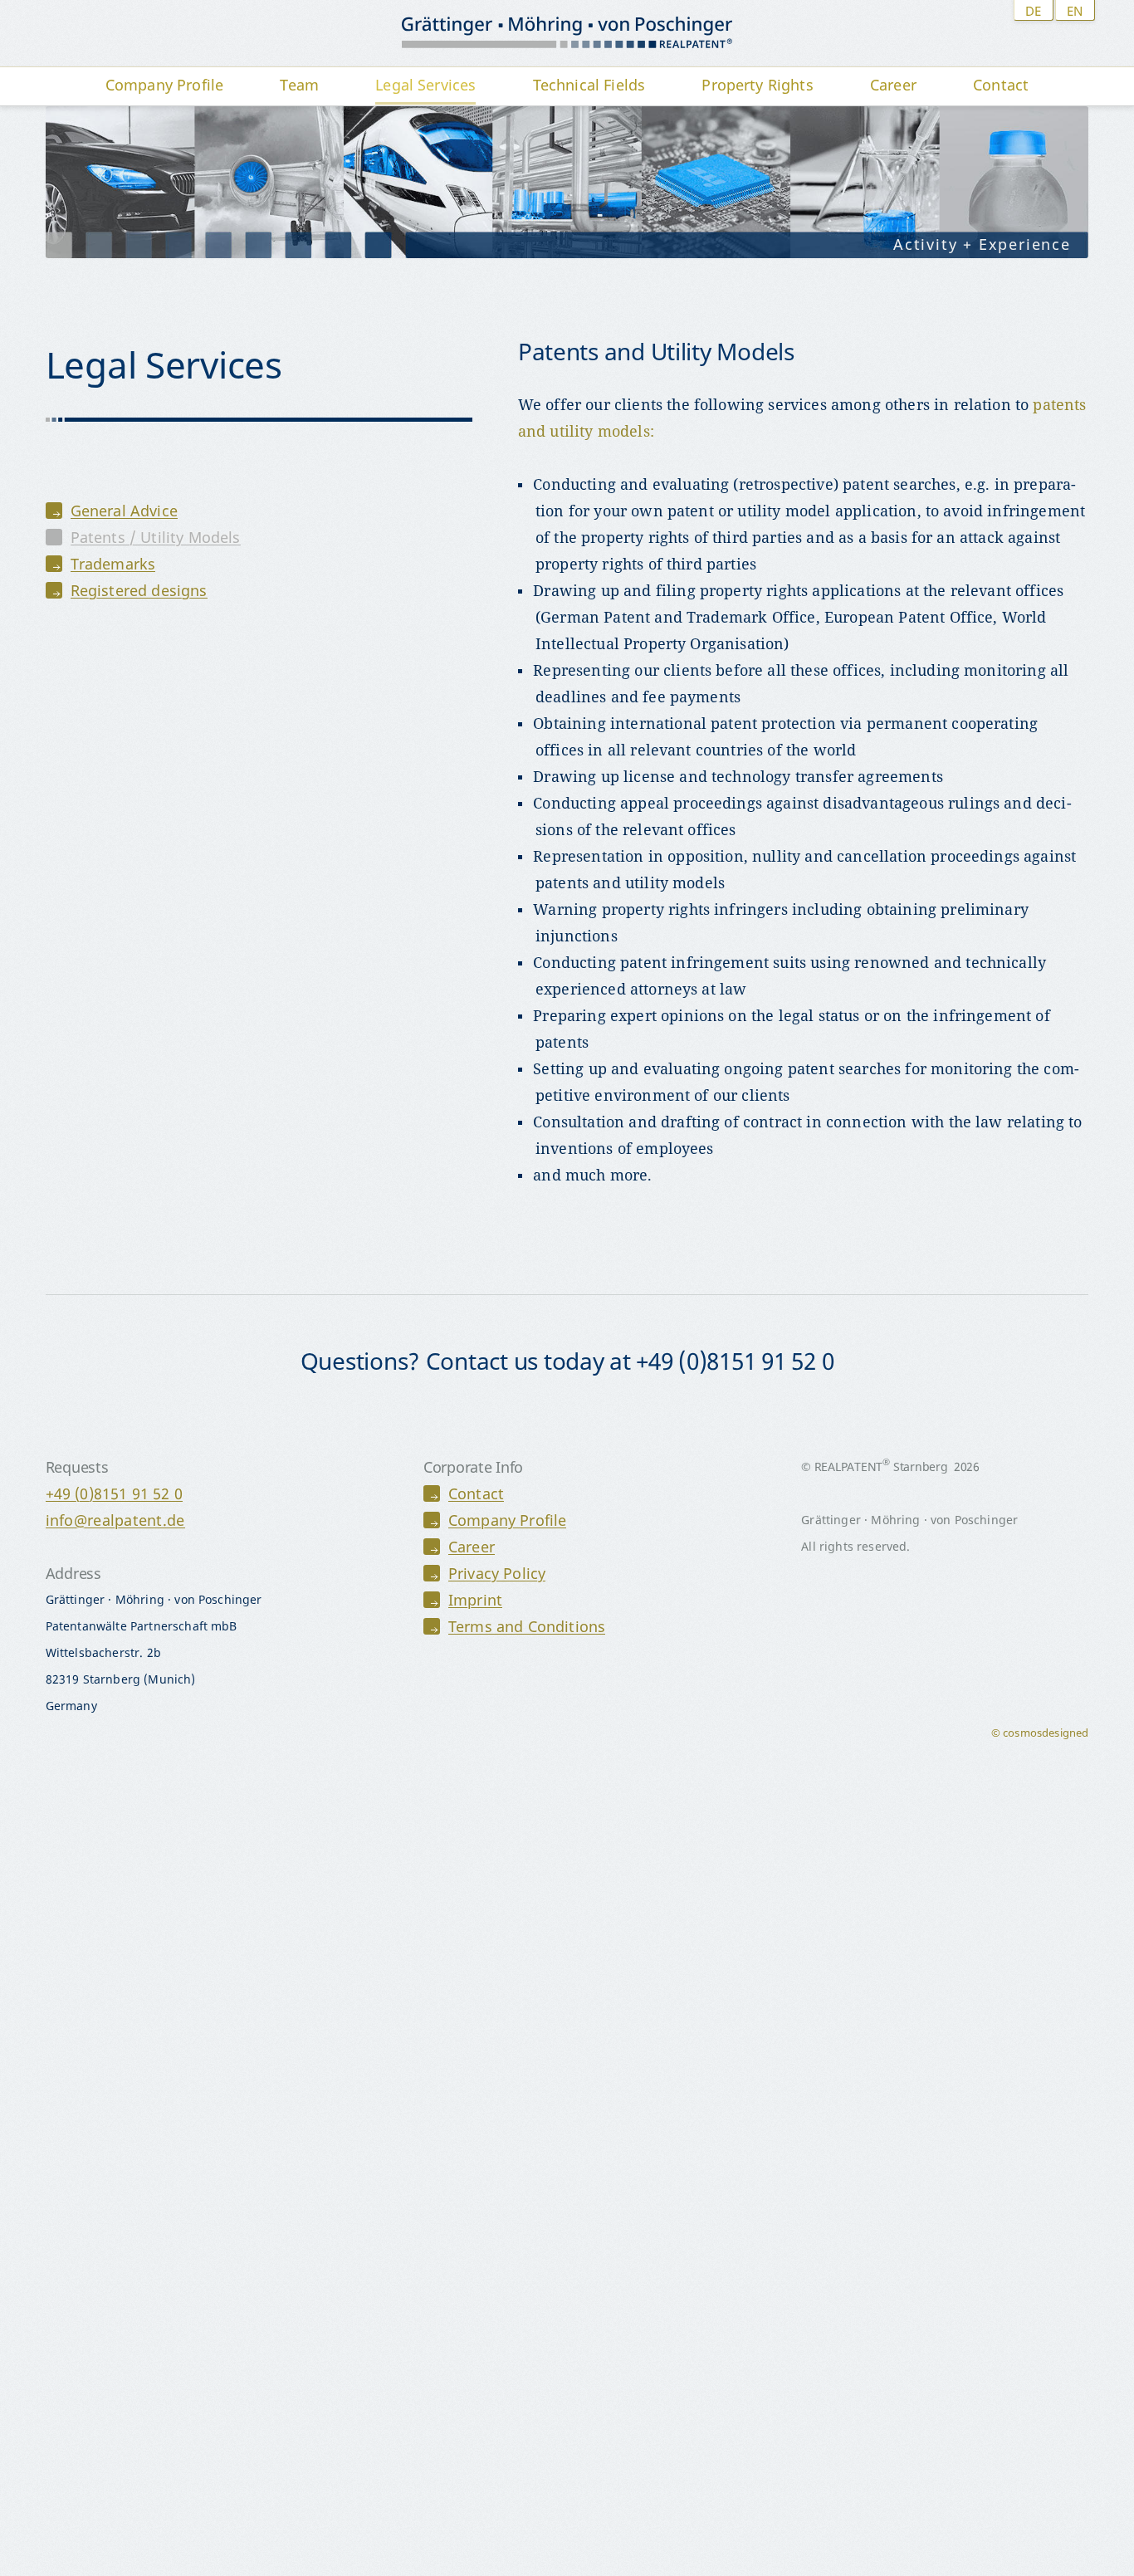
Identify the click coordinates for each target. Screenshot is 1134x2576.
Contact (476, 1493)
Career (472, 1547)
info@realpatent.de (115, 1520)
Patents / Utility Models (156, 537)
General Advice (124, 511)
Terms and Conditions (527, 1626)
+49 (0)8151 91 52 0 (114, 1493)
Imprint (475, 1600)
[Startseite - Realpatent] (567, 33)
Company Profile (507, 1520)
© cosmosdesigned (1040, 1733)
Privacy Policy (497, 1573)
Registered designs (139, 590)
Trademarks (113, 564)
